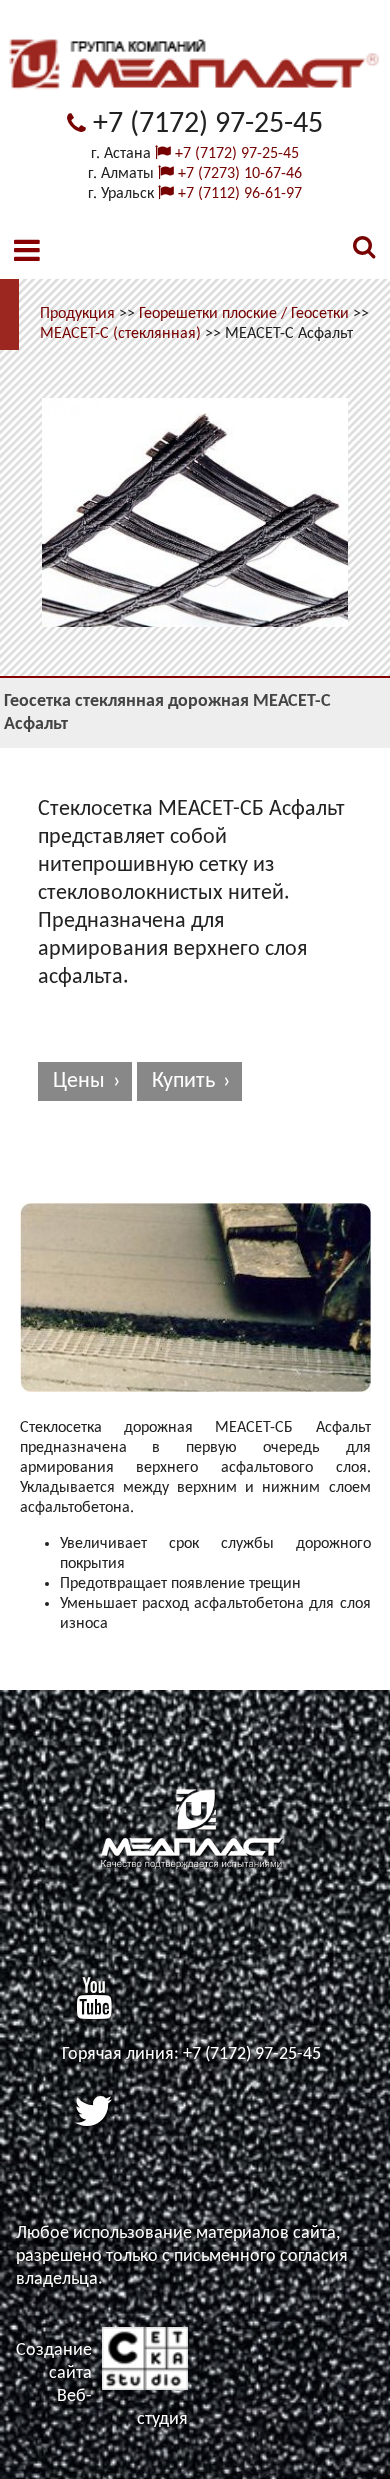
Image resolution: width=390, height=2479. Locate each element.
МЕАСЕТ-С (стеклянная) (120, 334)
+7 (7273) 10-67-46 (238, 174)
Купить (183, 1081)
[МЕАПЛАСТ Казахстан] (195, 102)
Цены (79, 1081)
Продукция (77, 314)
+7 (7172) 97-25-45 (204, 124)
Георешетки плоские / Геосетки (244, 314)
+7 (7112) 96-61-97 (238, 194)
